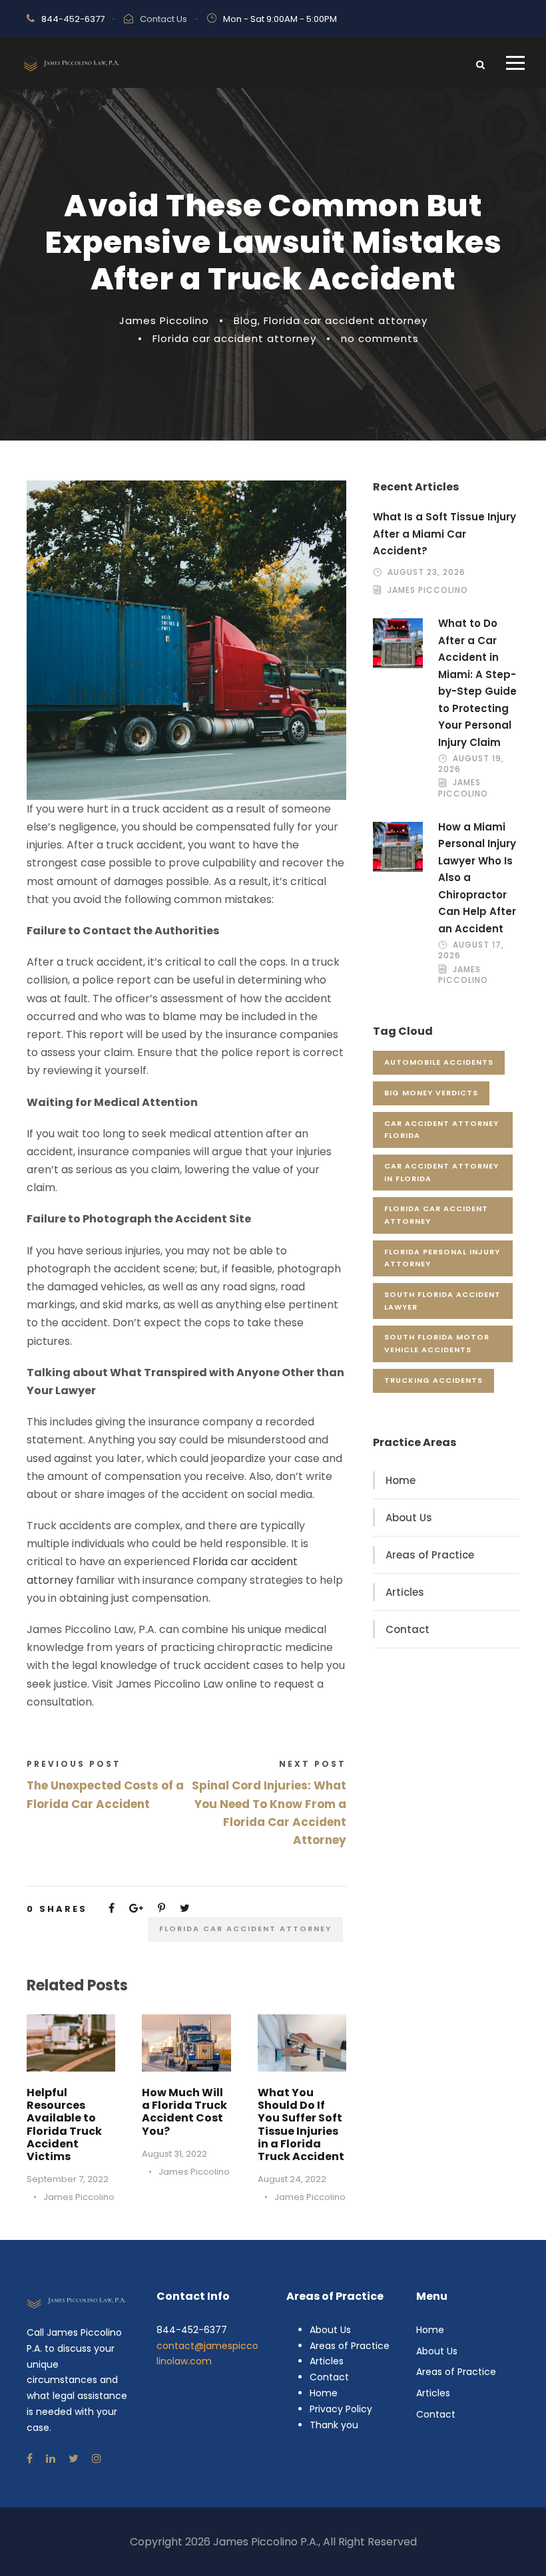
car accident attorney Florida (441, 1130)
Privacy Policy (341, 2409)
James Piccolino (164, 320)
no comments (380, 338)
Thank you (334, 2425)
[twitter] (74, 2459)
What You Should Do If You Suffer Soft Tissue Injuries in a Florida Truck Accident (301, 2124)
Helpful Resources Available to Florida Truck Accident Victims (64, 2124)
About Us (409, 1518)
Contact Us (163, 19)
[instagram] (97, 2459)
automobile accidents (439, 1062)
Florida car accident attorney (346, 320)
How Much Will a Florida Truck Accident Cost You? (184, 2112)
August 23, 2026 (426, 572)
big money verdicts (431, 1093)
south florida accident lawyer (442, 1301)
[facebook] (30, 2459)
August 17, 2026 (471, 950)
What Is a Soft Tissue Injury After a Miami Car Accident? (444, 534)
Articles (405, 1592)
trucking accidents (433, 1380)
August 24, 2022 (292, 2179)
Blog (246, 320)
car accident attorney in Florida (441, 1172)
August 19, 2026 (471, 764)
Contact (408, 1629)
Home (401, 1480)
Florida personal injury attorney (442, 1258)
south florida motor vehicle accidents (437, 1343)
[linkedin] (51, 2459)
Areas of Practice (430, 1555)
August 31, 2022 (174, 2154)
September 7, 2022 (68, 2179)
